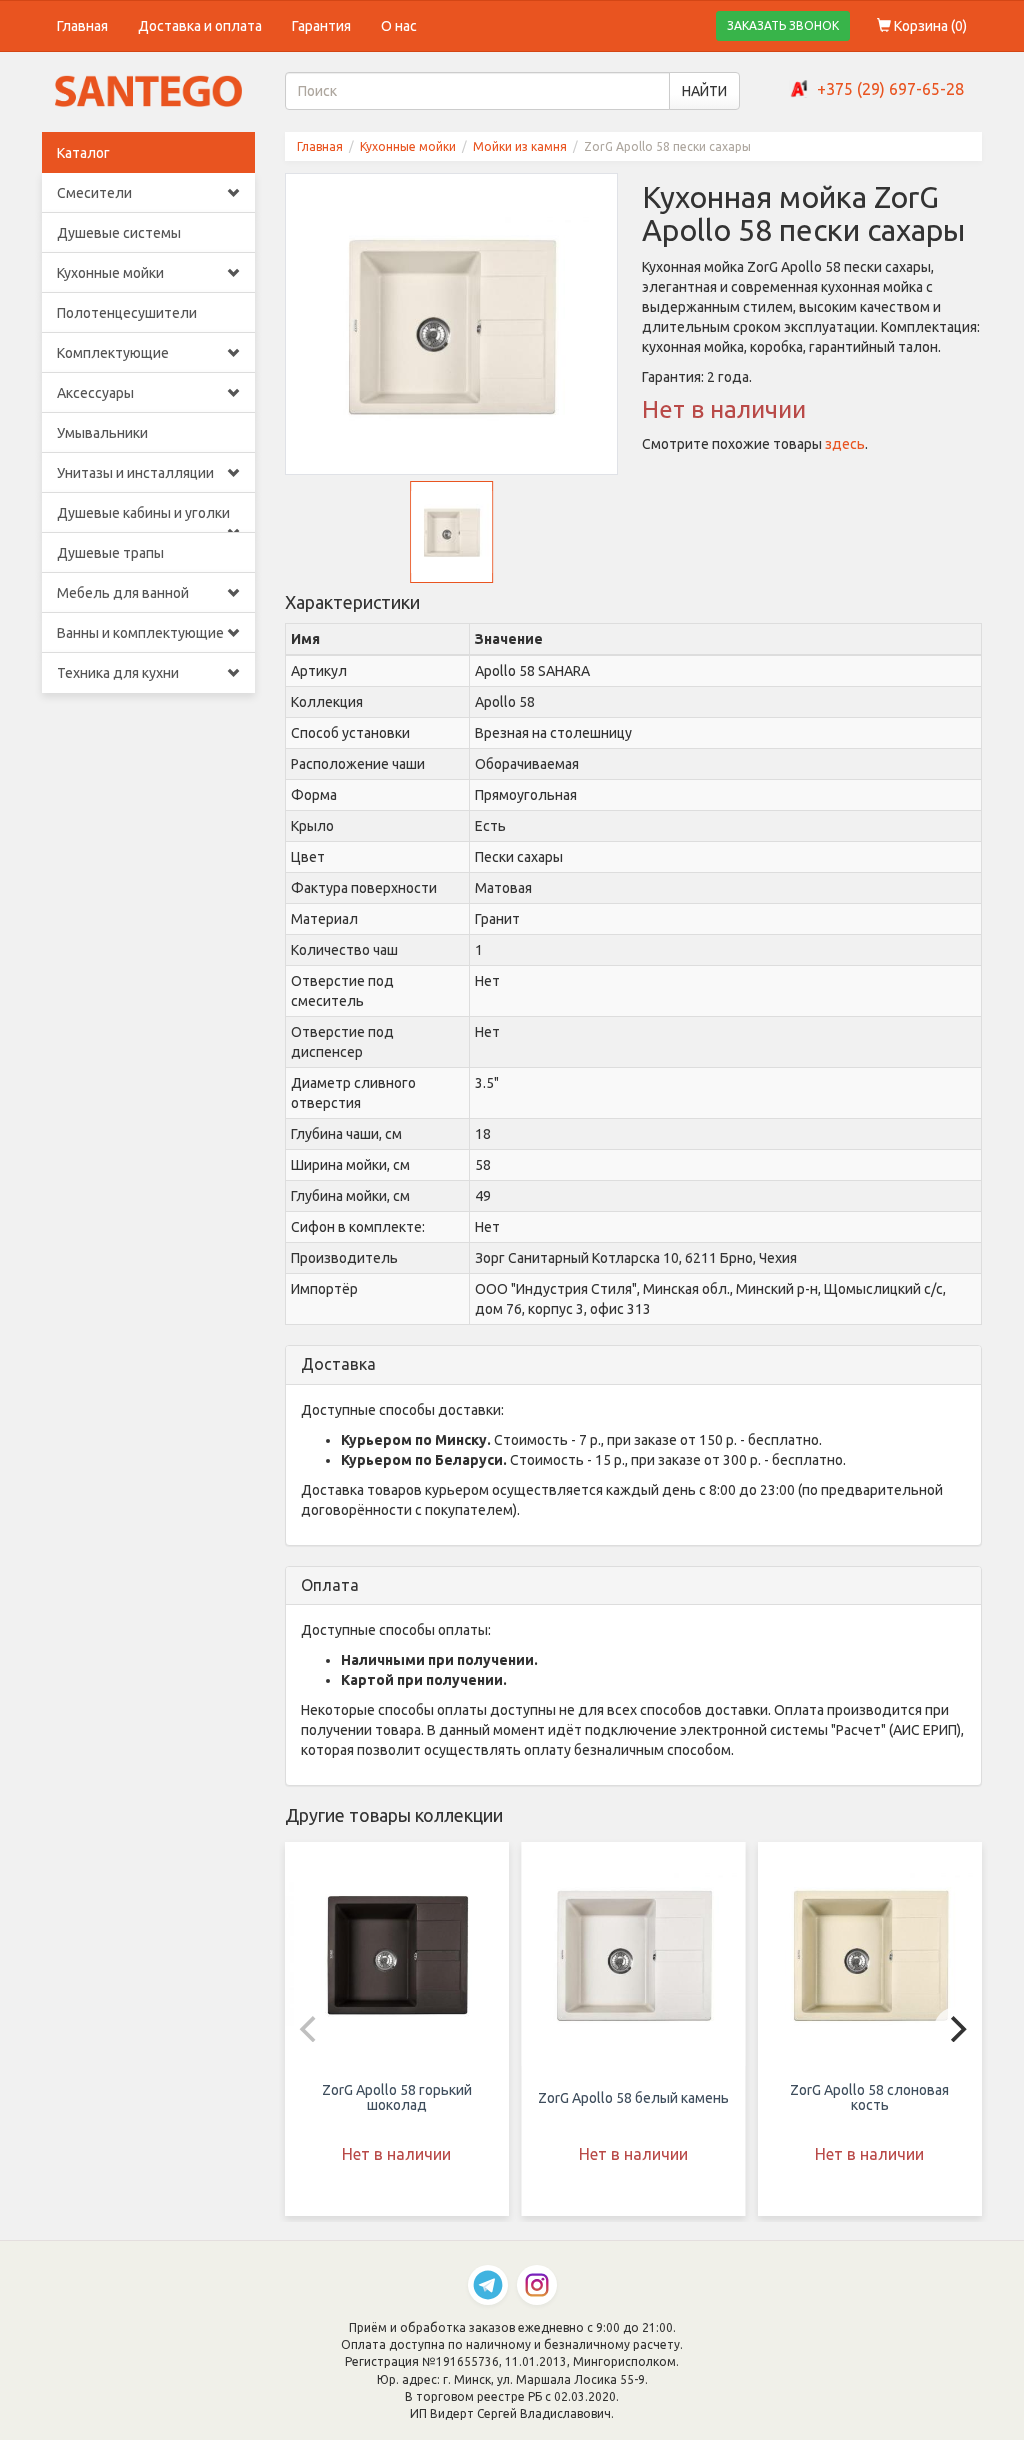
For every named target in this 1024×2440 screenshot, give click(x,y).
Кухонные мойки (110, 273)
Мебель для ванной (123, 593)
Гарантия (321, 26)
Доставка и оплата (200, 26)
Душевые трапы (110, 553)
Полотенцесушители (127, 313)
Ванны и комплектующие (140, 633)
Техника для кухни (118, 673)
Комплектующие (113, 353)
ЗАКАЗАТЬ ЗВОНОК (783, 25)
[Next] (956, 2029)
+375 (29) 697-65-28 (890, 89)
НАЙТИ (704, 91)
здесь (845, 444)
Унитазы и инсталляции (135, 473)
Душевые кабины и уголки (143, 513)
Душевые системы (119, 233)
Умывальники (102, 433)
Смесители (94, 193)
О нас (399, 26)
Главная (82, 26)
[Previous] (311, 2029)
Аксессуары (95, 393)
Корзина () (929, 26)
